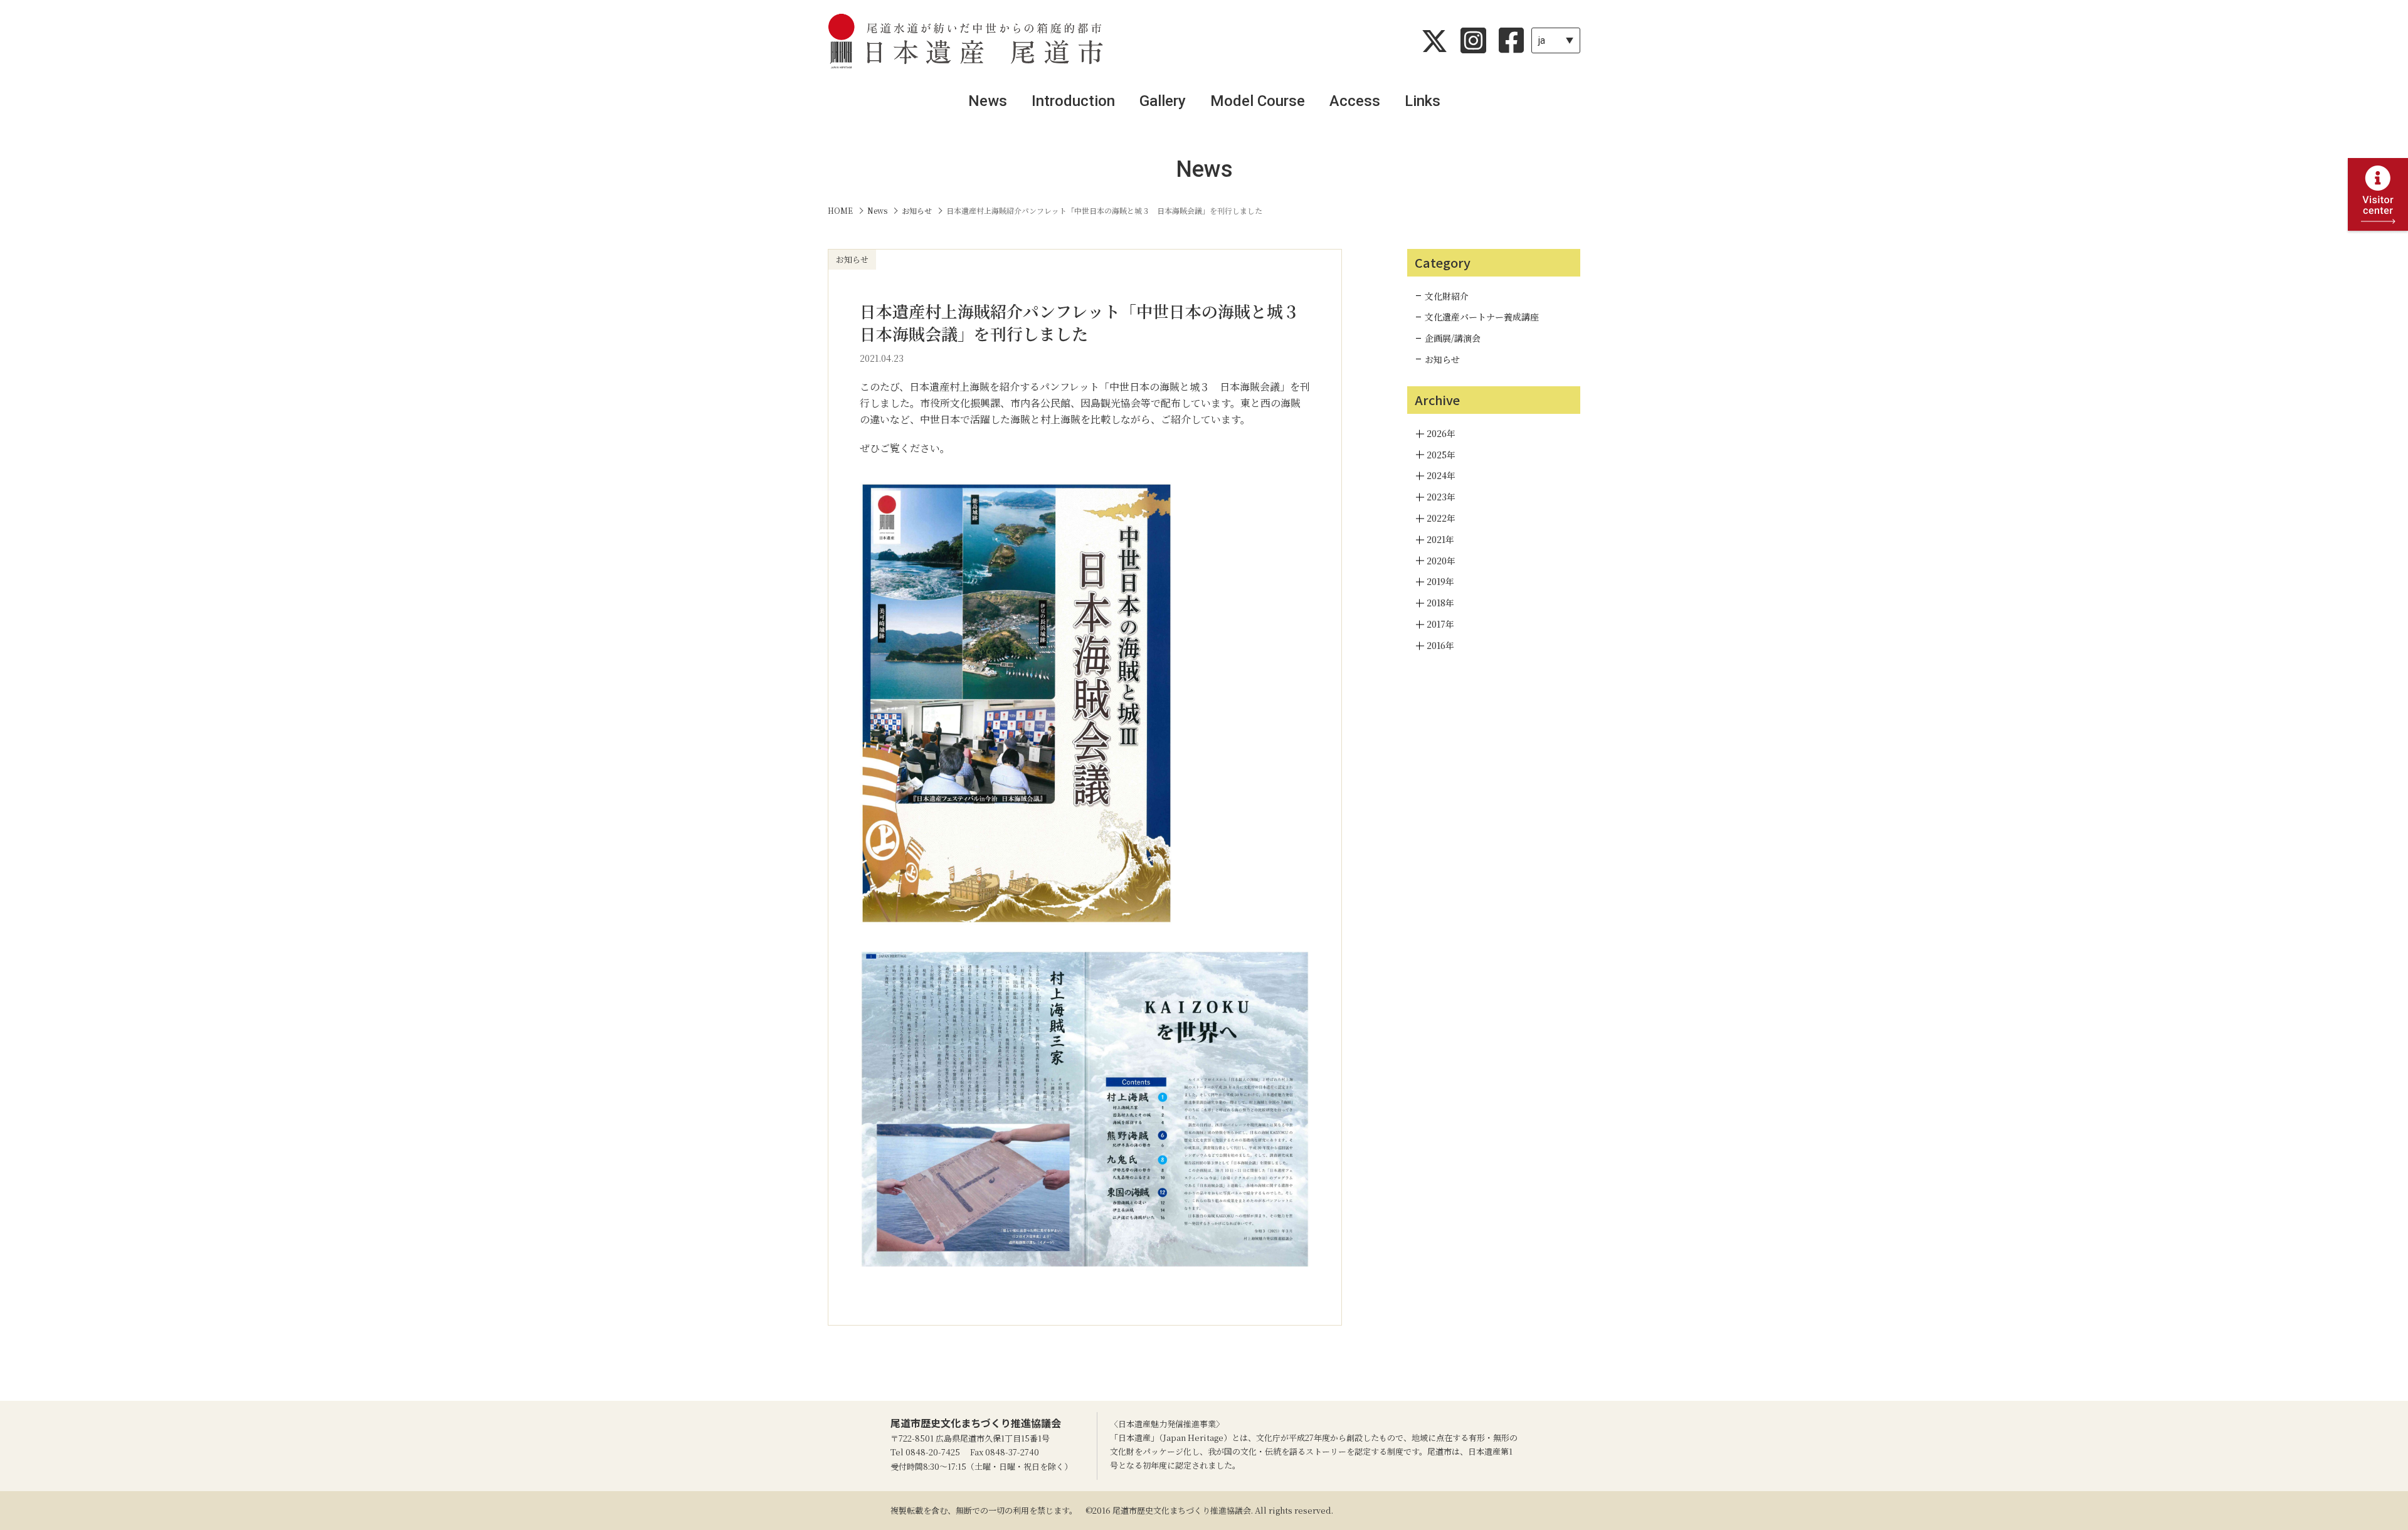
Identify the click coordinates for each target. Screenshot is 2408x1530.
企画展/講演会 (1453, 338)
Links (1423, 101)
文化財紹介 (1447, 296)
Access (1355, 101)
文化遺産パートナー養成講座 (1482, 317)
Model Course (1258, 101)
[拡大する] (1157, 485)
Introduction (1073, 101)
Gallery (1163, 101)
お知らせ (1442, 359)
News (988, 101)
